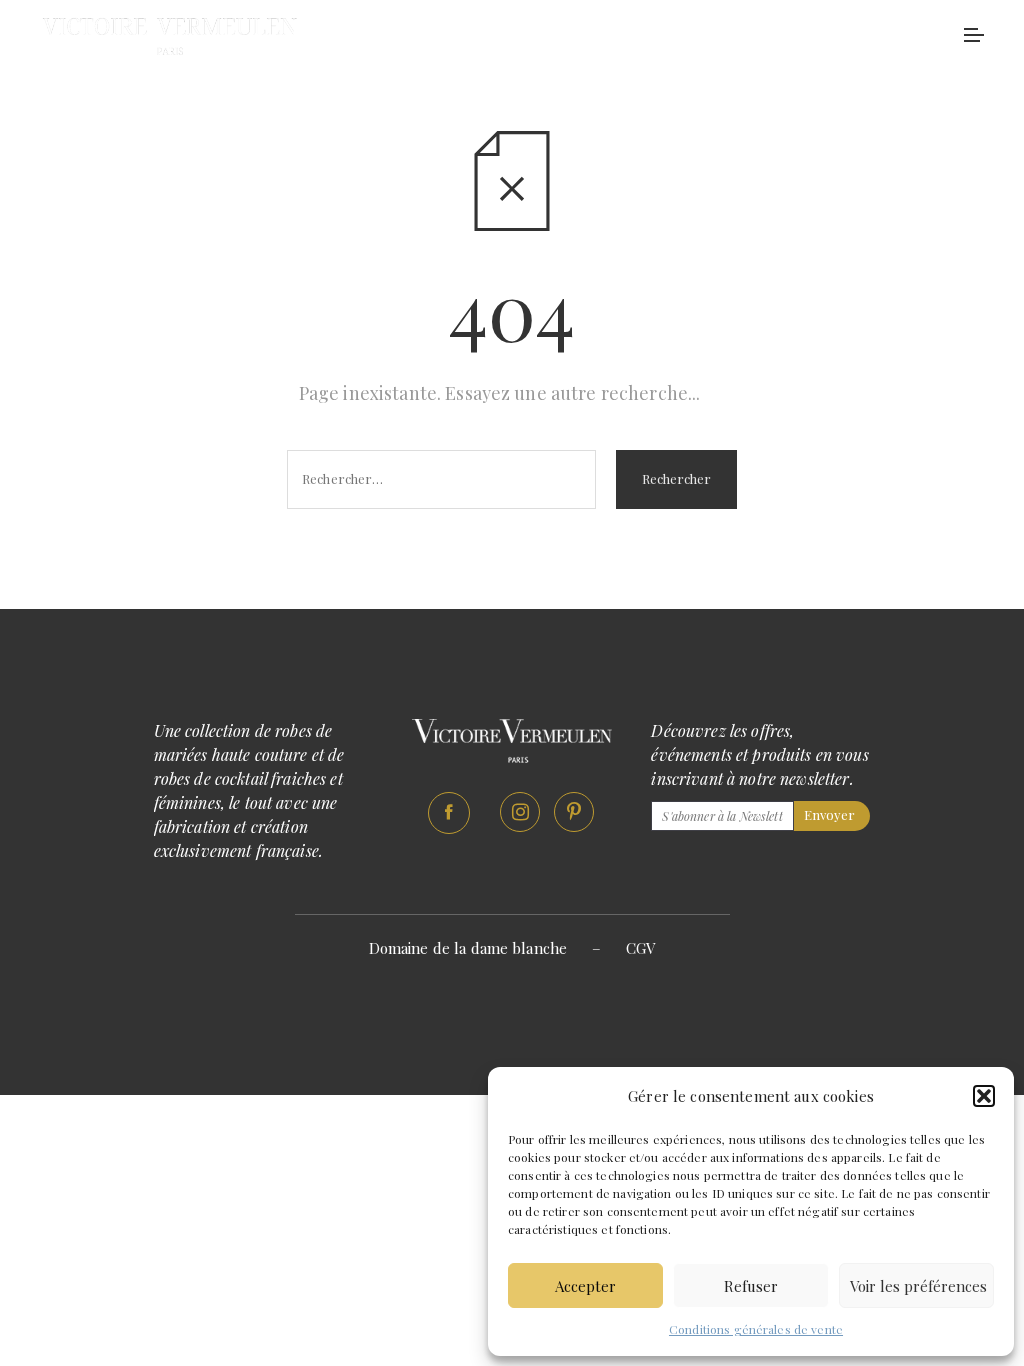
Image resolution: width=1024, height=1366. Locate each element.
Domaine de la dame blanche (468, 948)
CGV (640, 948)
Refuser (751, 1286)
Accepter (585, 1286)
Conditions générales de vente (756, 1329)
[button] (984, 1096)
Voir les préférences (918, 1286)
